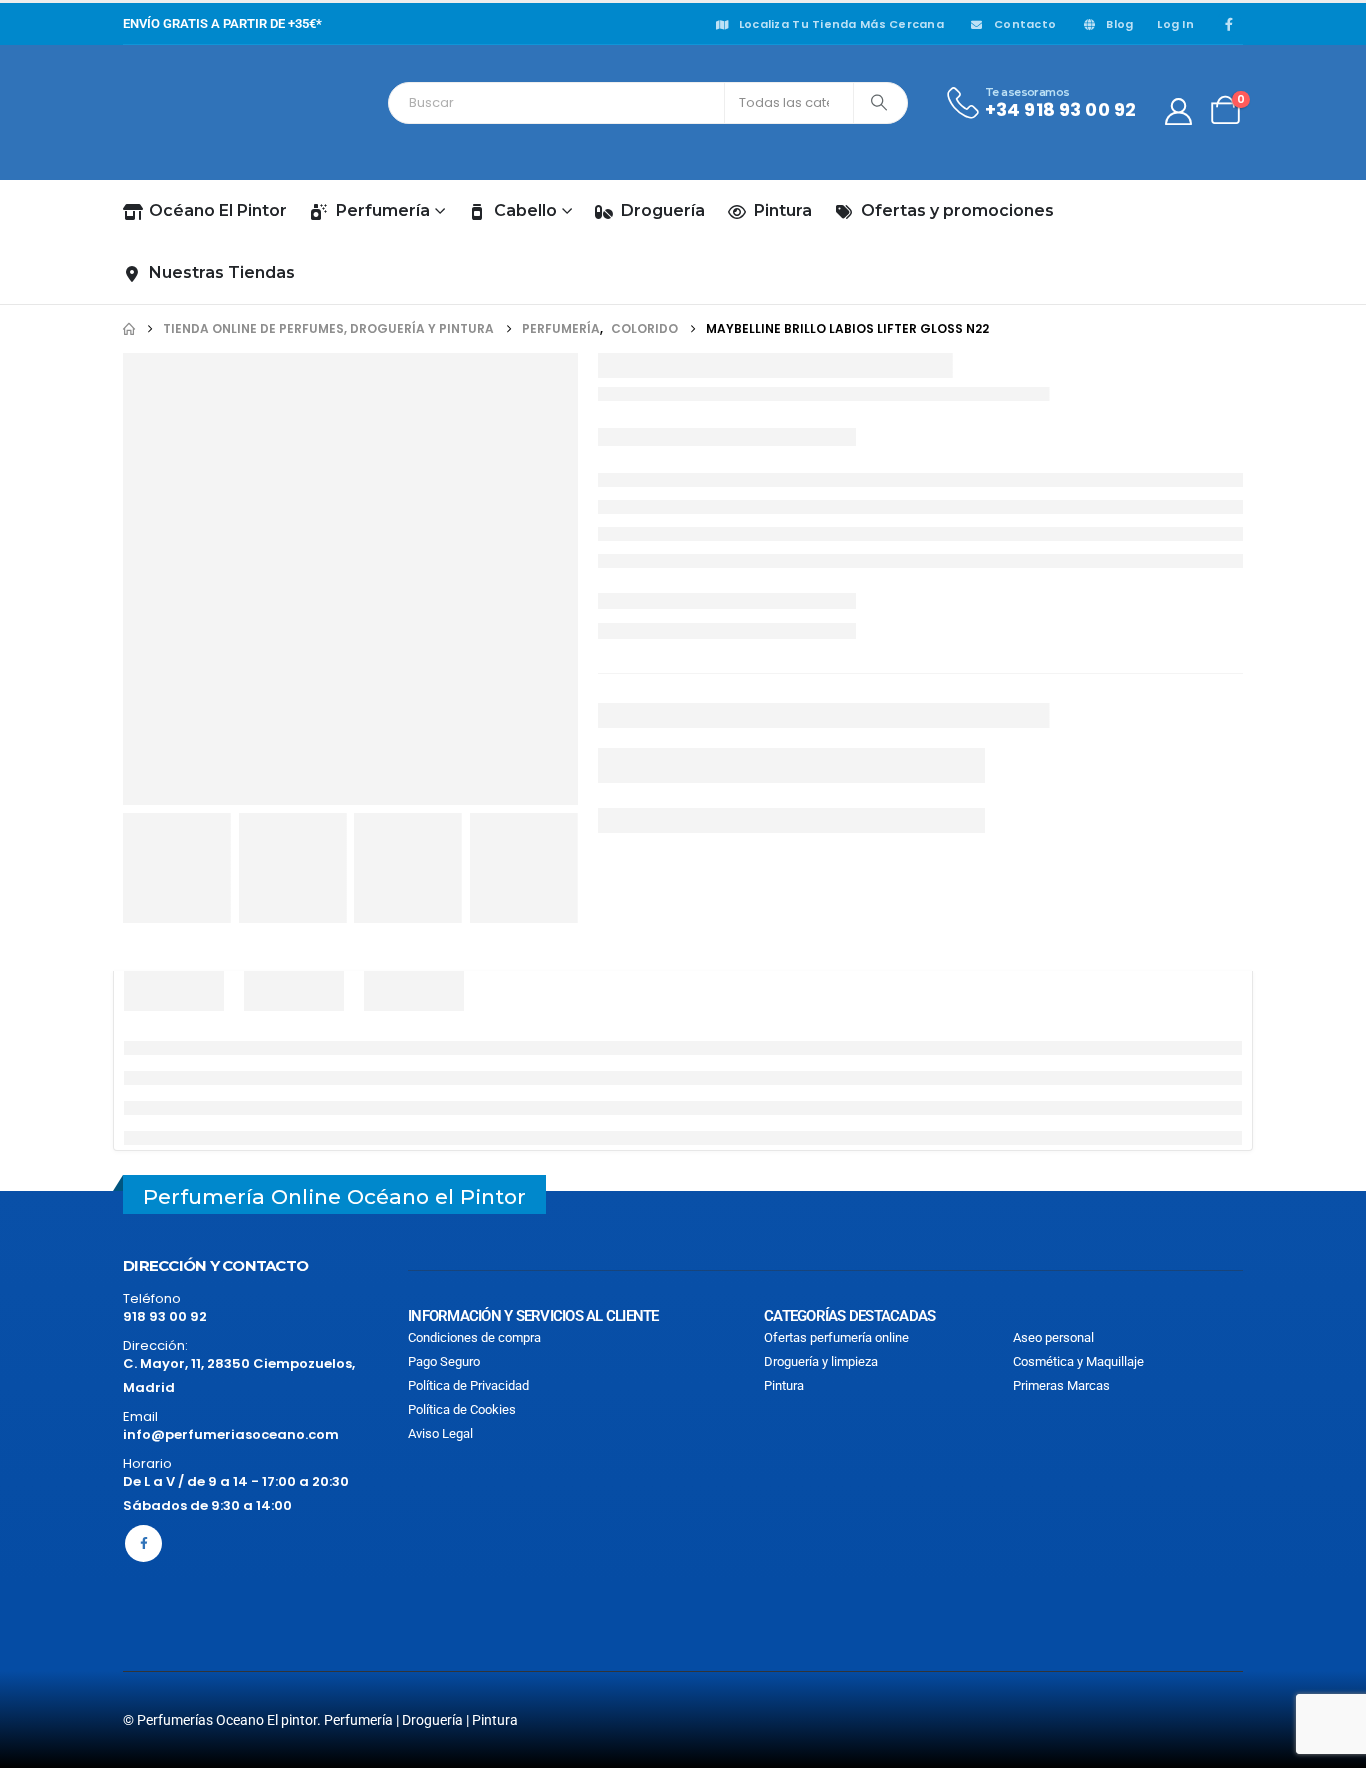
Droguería (663, 210)
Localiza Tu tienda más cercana (841, 24)
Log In (1175, 24)
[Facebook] (1229, 24)
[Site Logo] (213, 112)
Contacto (1025, 24)
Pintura (783, 210)
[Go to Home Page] (129, 329)
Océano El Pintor (218, 210)
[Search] (879, 103)
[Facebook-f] (143, 1543)
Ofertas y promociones (957, 210)
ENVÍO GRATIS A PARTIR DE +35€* (222, 23)
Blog (1119, 24)
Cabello (525, 210)
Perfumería (383, 210)
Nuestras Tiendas (222, 272)
